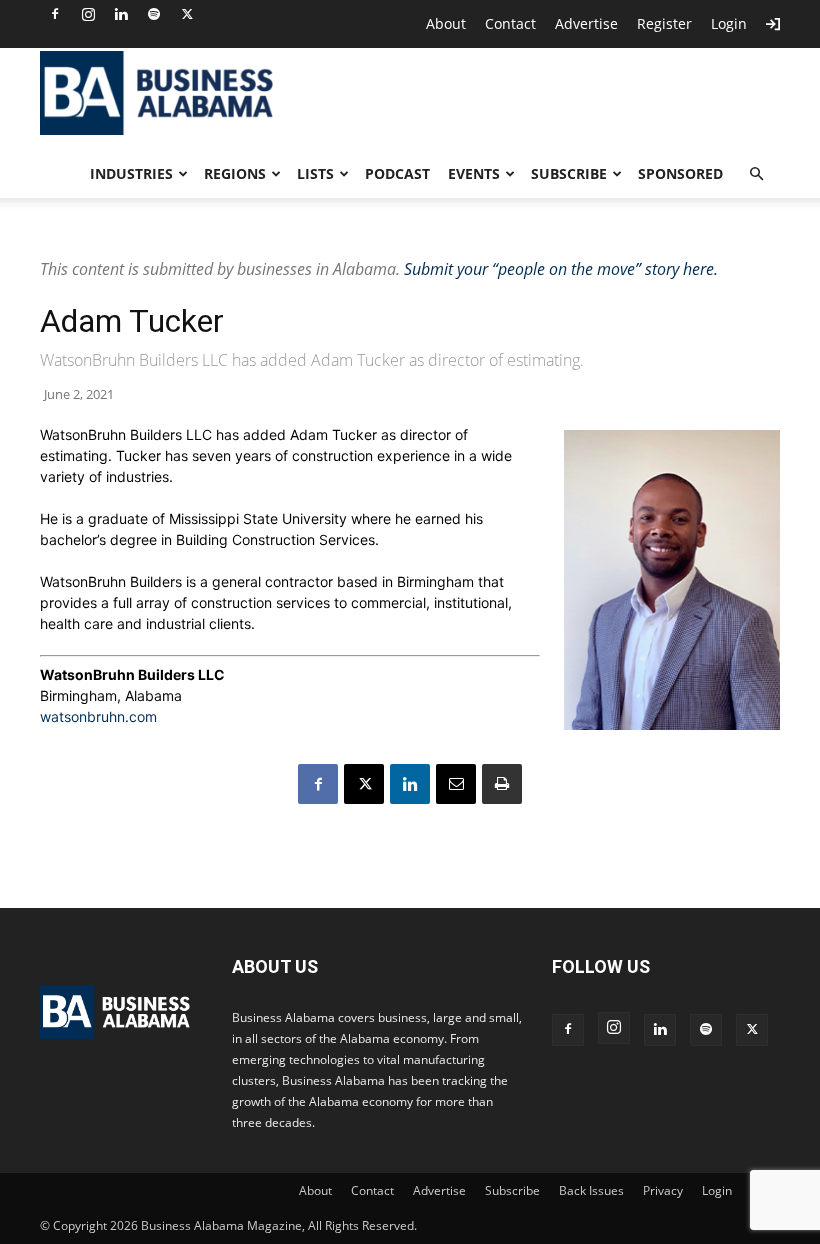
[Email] (456, 784)
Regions (235, 173)
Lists (315, 173)
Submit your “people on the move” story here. (561, 269)
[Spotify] (154, 14)
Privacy (663, 1190)
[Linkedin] (121, 14)
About (446, 23)
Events (474, 173)
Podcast (397, 173)
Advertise (586, 23)
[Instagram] (88, 14)
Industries (131, 173)
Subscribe (569, 173)
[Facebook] (55, 14)
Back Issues (591, 1190)
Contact (510, 23)
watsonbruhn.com (98, 716)
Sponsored (680, 173)
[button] (756, 174)
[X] (187, 14)
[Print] (502, 784)
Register (664, 23)
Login (729, 23)
